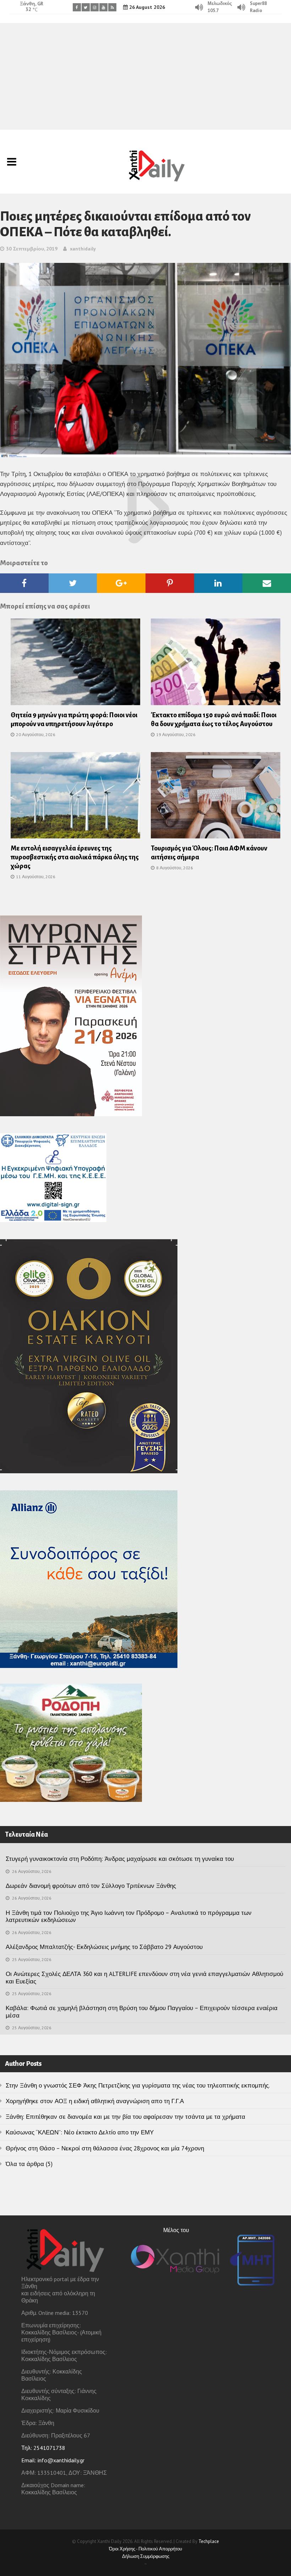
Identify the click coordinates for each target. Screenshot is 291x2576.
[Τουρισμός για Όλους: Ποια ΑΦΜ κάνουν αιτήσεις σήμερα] (216, 798)
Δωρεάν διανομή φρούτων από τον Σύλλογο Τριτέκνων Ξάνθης (91, 1886)
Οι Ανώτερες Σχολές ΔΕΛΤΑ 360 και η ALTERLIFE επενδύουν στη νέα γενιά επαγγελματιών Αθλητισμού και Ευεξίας (144, 1977)
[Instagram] (95, 7)
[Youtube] (103, 7)
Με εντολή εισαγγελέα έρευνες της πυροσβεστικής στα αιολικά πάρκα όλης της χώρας (75, 857)
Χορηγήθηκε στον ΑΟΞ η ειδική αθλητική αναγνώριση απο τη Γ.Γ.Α (95, 2101)
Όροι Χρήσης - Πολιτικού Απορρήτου (145, 2549)
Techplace (209, 2541)
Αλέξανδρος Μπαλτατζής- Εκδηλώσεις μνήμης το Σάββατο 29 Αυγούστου (104, 1947)
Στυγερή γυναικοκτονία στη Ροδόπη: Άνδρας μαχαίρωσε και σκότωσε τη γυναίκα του (120, 1859)
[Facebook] (77, 7)
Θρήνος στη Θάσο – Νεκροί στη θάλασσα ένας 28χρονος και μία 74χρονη (105, 2148)
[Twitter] (86, 7)
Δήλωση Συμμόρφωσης (146, 2556)
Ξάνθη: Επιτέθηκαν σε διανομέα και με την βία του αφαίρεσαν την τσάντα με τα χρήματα (125, 2117)
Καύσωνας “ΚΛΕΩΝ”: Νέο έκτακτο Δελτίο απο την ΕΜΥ (80, 2132)
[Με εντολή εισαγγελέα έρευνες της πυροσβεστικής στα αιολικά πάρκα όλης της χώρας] (75, 798)
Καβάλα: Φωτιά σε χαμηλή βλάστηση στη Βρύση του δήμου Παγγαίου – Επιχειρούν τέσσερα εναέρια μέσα (142, 2011)
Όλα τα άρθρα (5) (29, 2164)
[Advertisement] (145, 76)
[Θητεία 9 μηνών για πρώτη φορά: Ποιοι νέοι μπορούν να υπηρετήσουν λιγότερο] (75, 664)
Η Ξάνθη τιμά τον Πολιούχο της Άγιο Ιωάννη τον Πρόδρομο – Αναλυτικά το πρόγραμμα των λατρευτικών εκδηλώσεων (129, 1916)
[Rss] (112, 7)
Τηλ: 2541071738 (43, 2448)
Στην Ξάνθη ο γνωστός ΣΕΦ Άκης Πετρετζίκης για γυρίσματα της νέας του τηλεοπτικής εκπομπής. (138, 2085)
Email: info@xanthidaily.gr (53, 2460)
